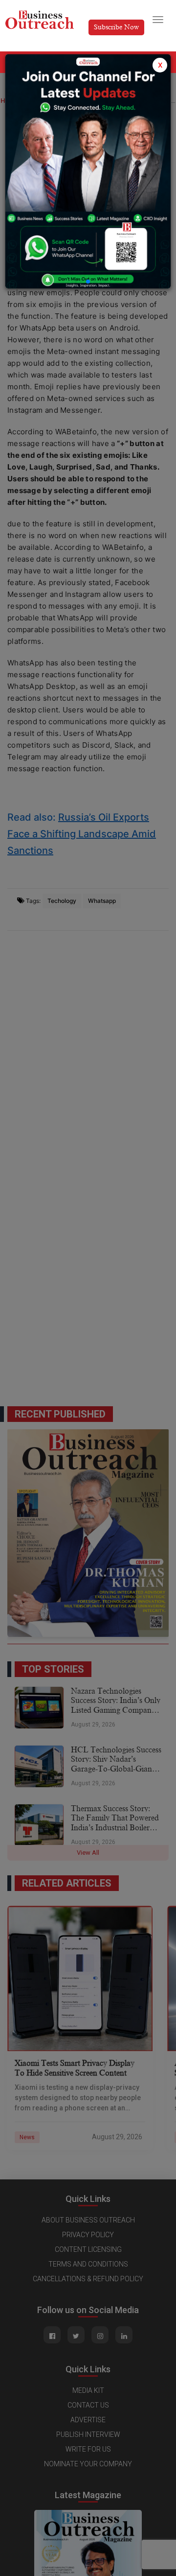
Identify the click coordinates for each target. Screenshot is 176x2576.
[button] (88, 282)
